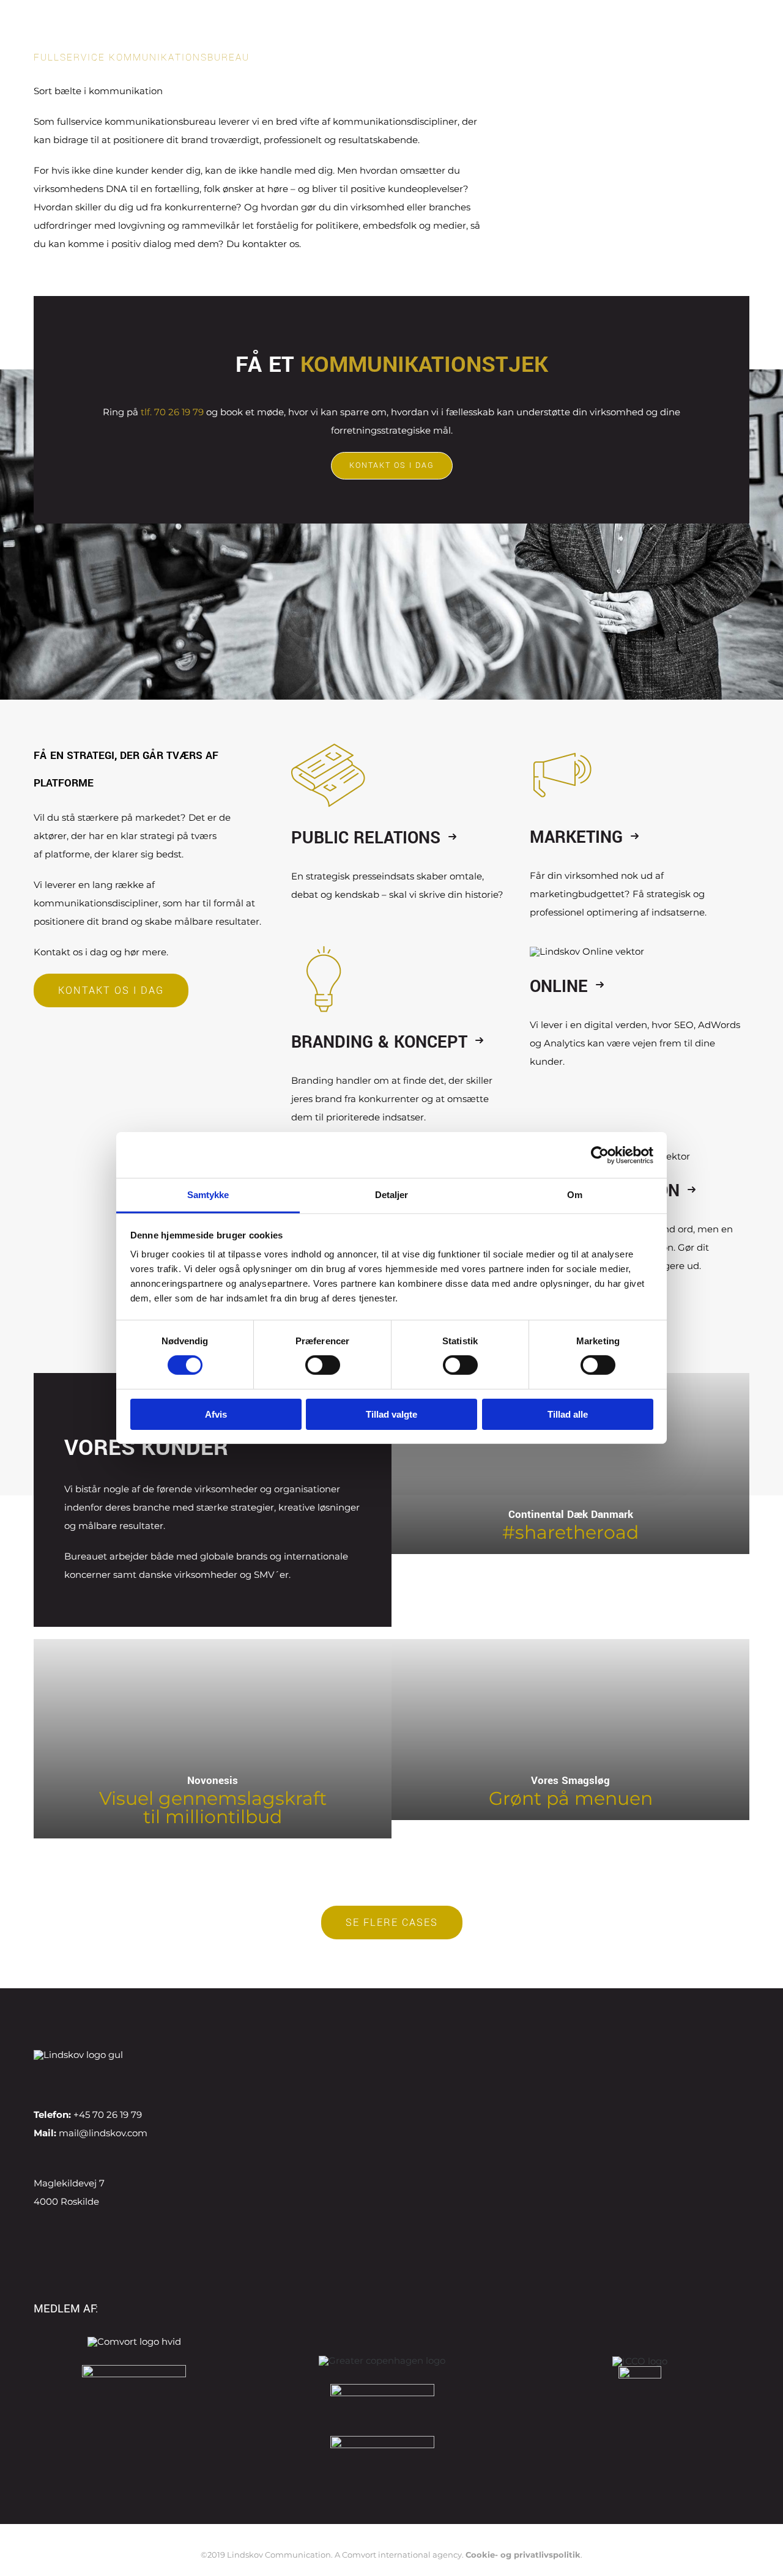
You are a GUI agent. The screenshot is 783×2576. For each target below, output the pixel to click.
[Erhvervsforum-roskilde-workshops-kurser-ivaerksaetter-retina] (382, 2389)
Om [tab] (575, 1195)
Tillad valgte (391, 1414)
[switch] (323, 1365)
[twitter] (57, 2078)
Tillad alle (568, 1414)
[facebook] (37, 2078)
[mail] (135, 2078)
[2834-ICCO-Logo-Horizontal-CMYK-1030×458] (640, 2362)
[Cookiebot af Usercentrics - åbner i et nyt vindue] (600, 1155)
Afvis (216, 1414)
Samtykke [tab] (208, 1195)
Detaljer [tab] (392, 1195)
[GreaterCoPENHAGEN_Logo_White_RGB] (382, 2360)
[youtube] (96, 2078)
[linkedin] (116, 2078)
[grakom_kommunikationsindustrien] (382, 2441)
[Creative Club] (640, 2371)
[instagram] (76, 2078)
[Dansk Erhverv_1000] (134, 2370)
